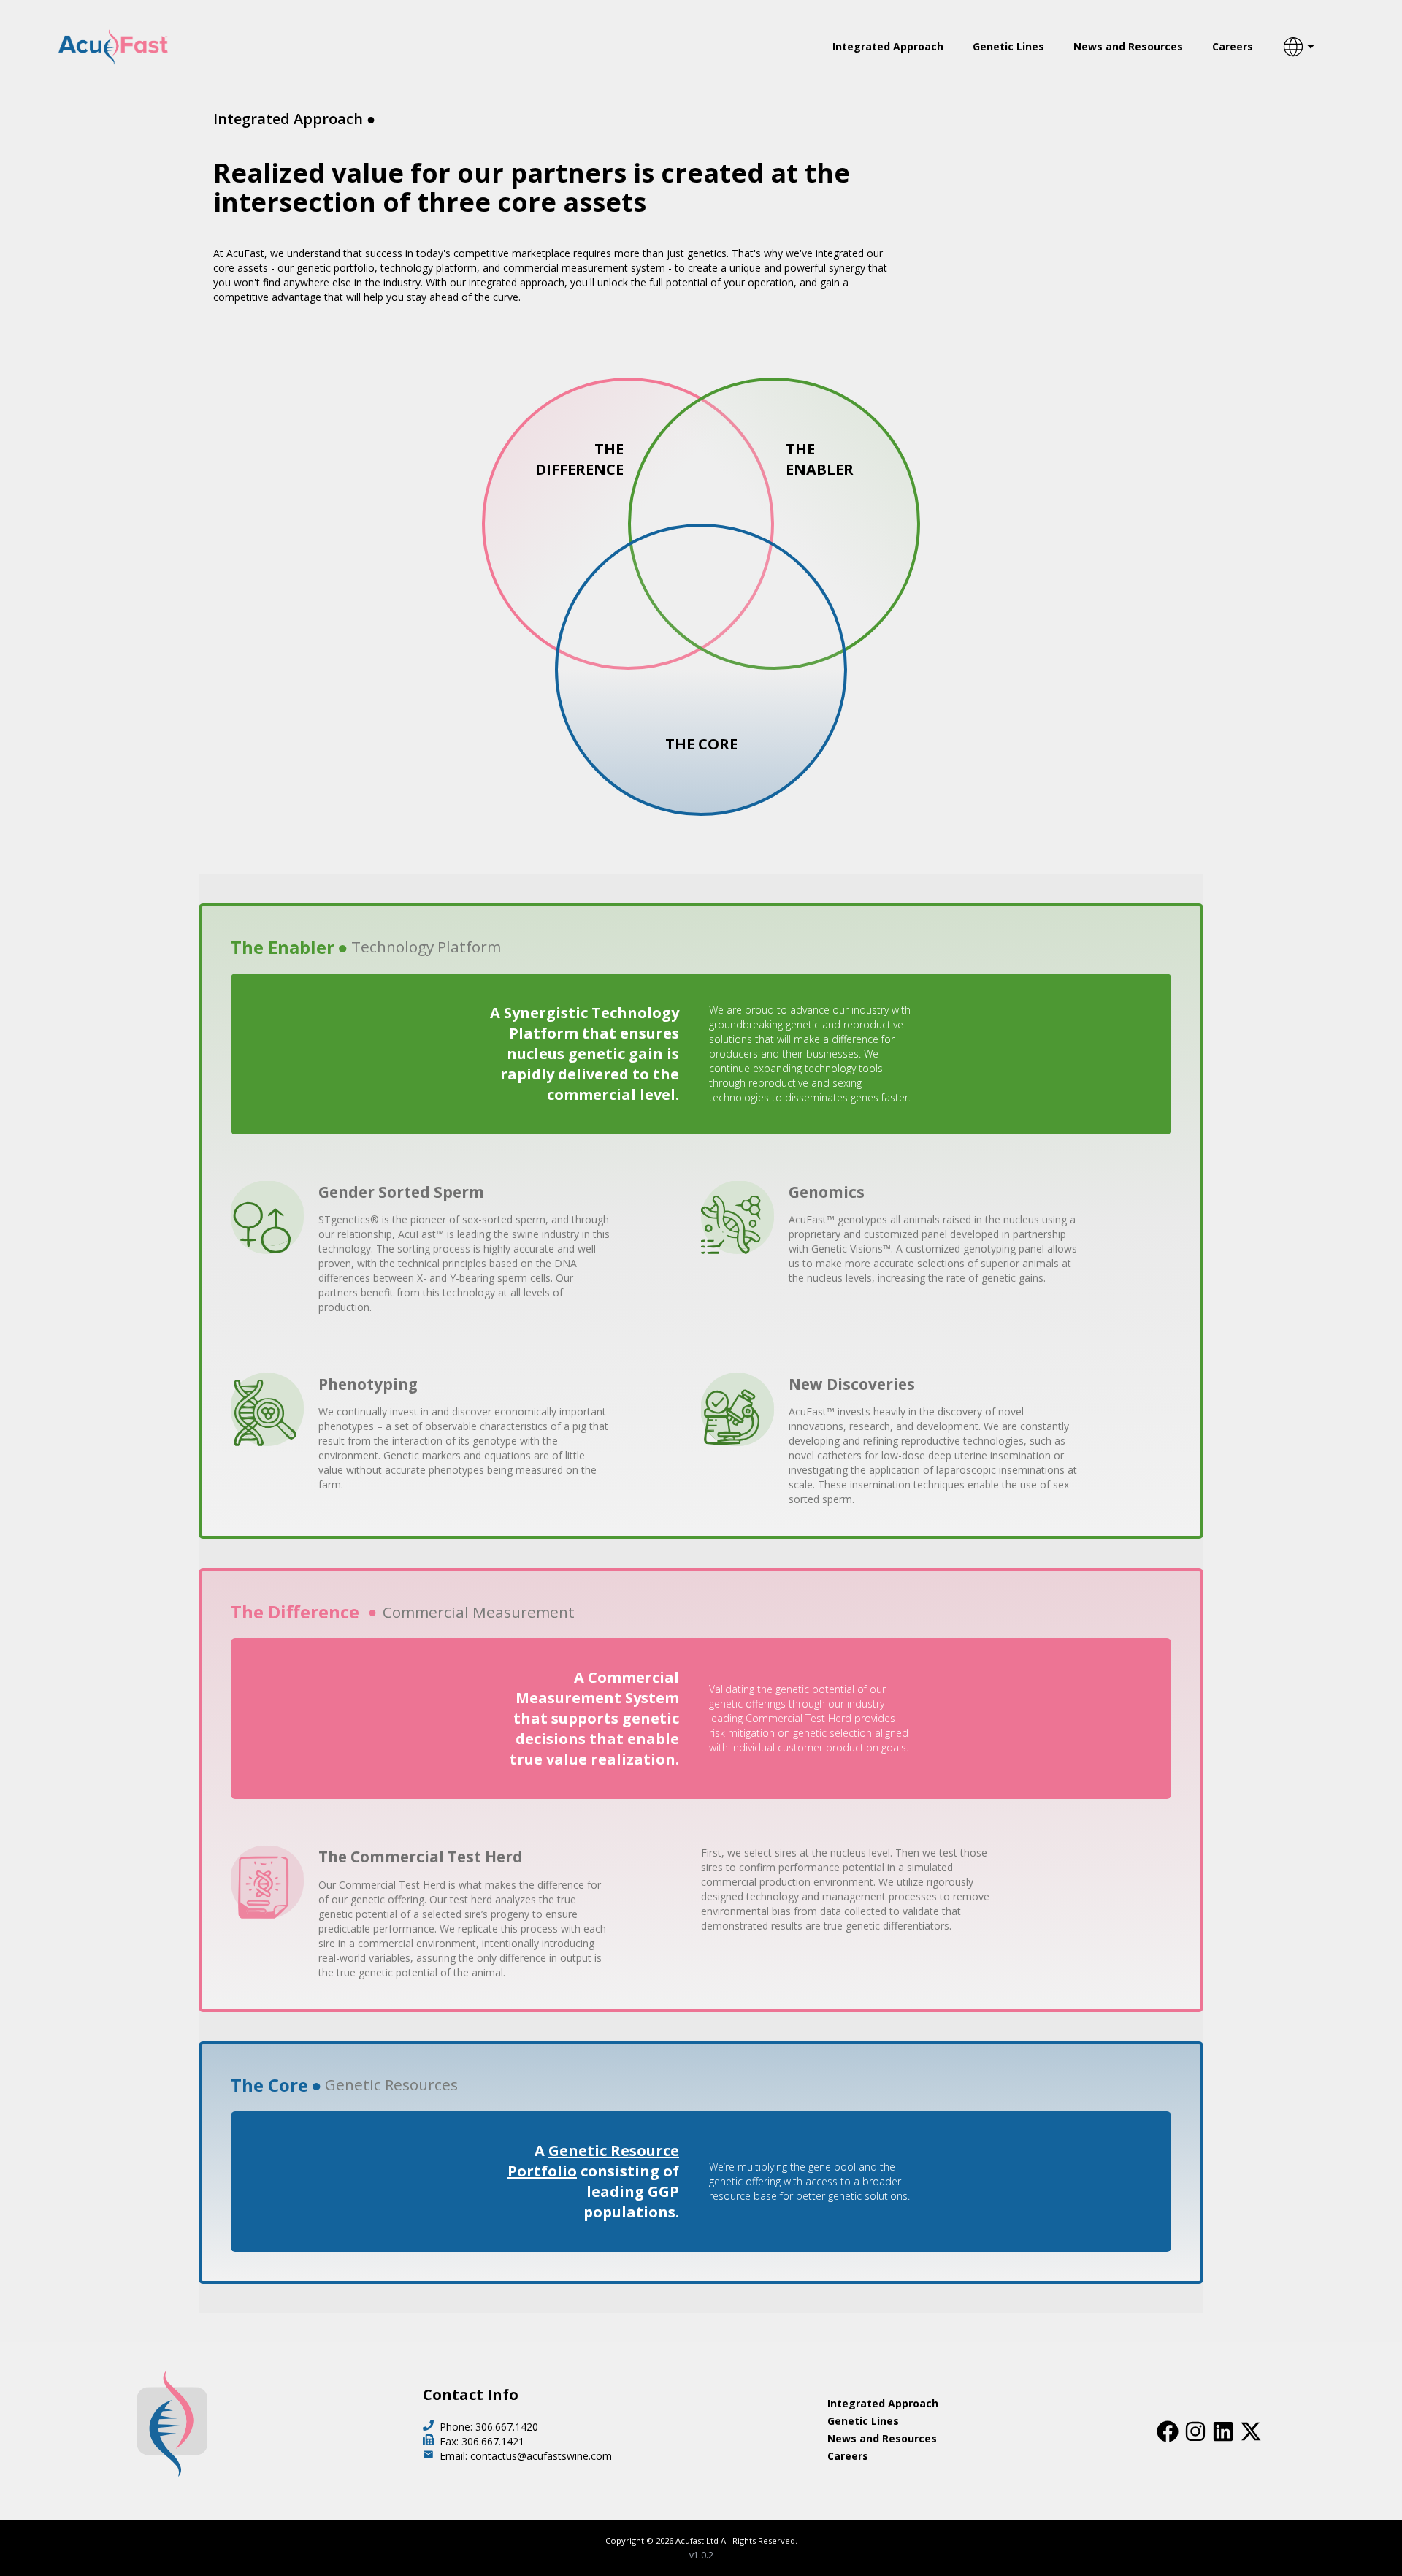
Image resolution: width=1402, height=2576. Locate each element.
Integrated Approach (888, 46)
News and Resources (1128, 46)
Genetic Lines (1008, 46)
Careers (1233, 46)
